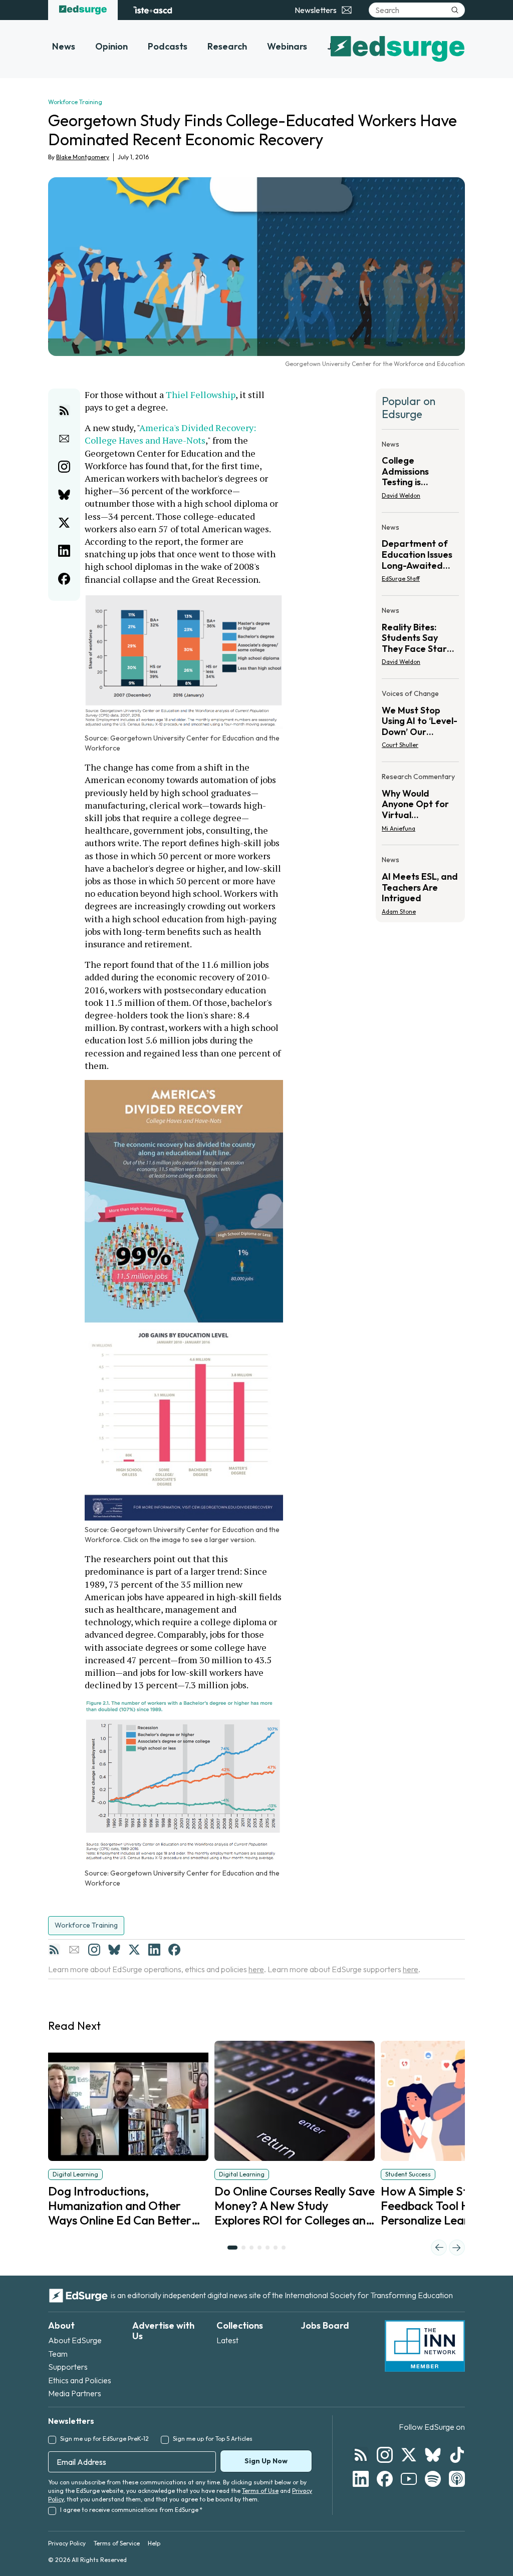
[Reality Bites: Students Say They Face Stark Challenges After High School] (420, 639)
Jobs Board (325, 2325)
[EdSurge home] (83, 10)
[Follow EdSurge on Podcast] (457, 2479)
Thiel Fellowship (201, 395)
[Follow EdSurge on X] (409, 2455)
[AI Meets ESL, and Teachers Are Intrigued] (420, 882)
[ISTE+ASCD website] (153, 10)
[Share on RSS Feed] (64, 411)
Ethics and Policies (80, 2380)
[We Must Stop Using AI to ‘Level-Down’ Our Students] (420, 722)
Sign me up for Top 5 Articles (213, 2439)
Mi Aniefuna (399, 828)
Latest (227, 2340)
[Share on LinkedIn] (64, 551)
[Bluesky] (114, 1950)
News (64, 46)
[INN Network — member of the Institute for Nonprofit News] (425, 2346)
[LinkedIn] (154, 1950)
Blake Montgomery (83, 157)
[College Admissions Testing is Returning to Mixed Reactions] (420, 473)
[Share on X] (64, 523)
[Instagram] (94, 1950)
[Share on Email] (64, 439)
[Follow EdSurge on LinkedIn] (361, 2479)
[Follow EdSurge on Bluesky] (433, 2455)
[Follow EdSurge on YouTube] (409, 2479)
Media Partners (75, 2393)
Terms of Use (260, 2491)
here (256, 1969)
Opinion (111, 46)
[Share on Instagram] (64, 467)
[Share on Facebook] (64, 579)
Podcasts (168, 46)
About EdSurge (75, 2340)
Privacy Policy (67, 2543)
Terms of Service (117, 2543)
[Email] (74, 1950)
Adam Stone (399, 911)
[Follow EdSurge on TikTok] (457, 2455)
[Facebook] (174, 1950)
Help (154, 2543)
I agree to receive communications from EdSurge (131, 2510)
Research (227, 46)
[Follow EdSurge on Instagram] (385, 2455)
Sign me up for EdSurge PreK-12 (104, 2439)
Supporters (68, 2367)
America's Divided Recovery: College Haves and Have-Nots (171, 434)
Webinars (287, 46)
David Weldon (401, 495)
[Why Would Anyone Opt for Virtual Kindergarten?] (420, 805)
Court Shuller (400, 745)
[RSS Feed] (54, 1950)
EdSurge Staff (401, 579)
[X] (134, 1950)
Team (58, 2354)
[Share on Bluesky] (64, 495)
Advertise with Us (163, 2331)
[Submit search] (455, 10)
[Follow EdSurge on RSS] (361, 2455)
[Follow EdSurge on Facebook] (385, 2479)
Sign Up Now (266, 2461)
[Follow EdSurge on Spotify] (433, 2479)
